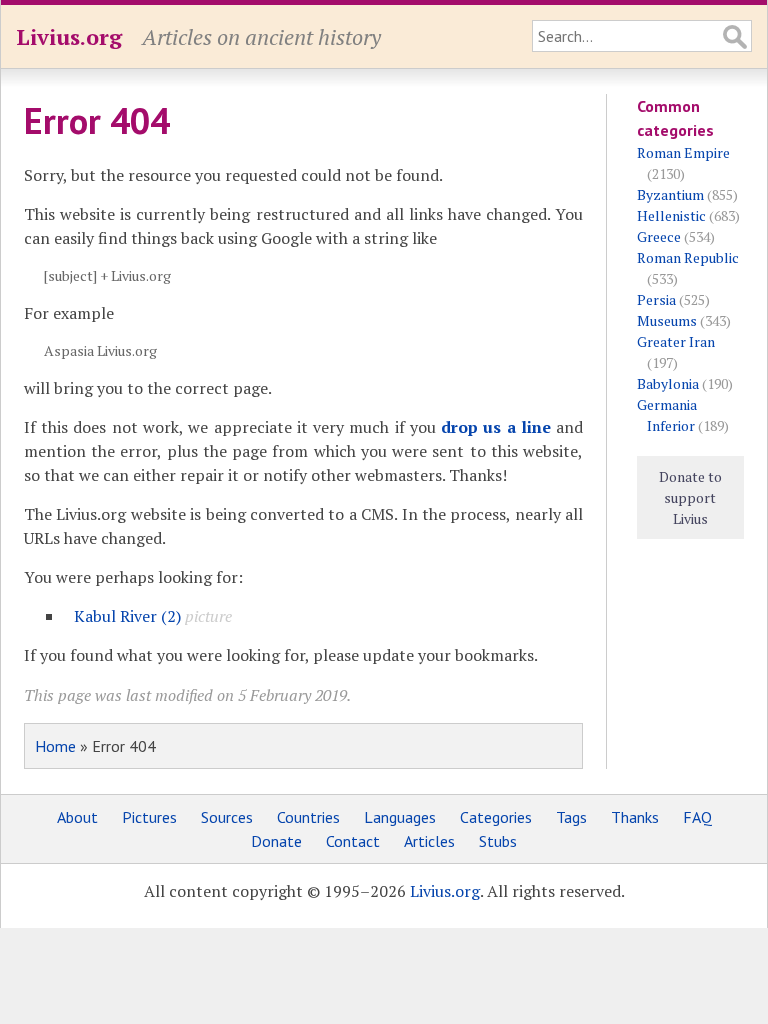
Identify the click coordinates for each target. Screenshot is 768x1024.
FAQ (697, 817)
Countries (308, 817)
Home (55, 746)
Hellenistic (671, 215)
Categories (496, 817)
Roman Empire (683, 152)
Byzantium (670, 194)
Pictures (149, 817)
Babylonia (668, 383)
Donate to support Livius (690, 497)
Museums (667, 320)
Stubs (498, 841)
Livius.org (69, 36)
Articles (429, 841)
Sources (227, 817)
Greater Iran (676, 341)
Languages (400, 817)
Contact (353, 841)
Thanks (635, 817)
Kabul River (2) (127, 616)
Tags (571, 817)
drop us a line (496, 427)
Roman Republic (688, 257)
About (77, 817)
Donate (276, 841)
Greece (659, 236)
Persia (656, 299)
